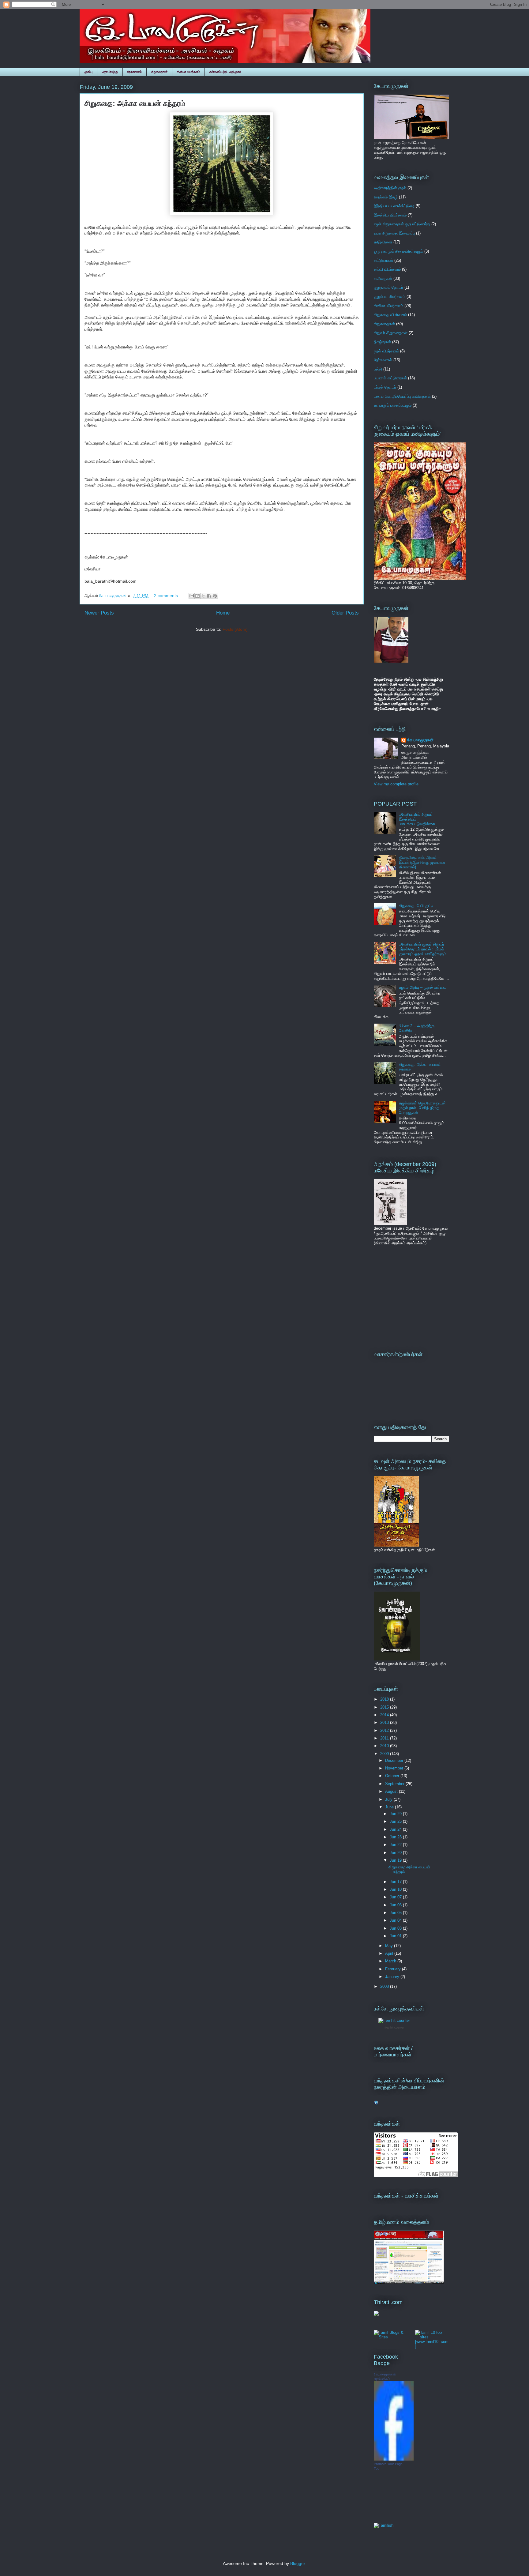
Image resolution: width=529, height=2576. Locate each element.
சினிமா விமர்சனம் (188, 72)
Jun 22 (396, 1845)
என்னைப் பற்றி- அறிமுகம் (225, 72)
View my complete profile (396, 784)
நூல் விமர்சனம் (386, 351)
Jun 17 (396, 1882)
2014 (385, 1715)
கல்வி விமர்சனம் (387, 269)
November (395, 1768)
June (390, 1807)
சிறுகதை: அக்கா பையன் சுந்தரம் (135, 103)
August (392, 1791)
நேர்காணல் (135, 72)
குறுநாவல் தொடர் (388, 287)
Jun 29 (396, 1814)
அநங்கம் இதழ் (386, 197)
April (390, 1953)
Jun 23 (396, 1837)
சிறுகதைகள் (159, 72)
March (391, 1961)
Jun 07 (396, 1897)
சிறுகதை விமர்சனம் (390, 315)
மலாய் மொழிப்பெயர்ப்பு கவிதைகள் (402, 396)
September (395, 1784)
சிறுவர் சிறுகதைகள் (391, 333)
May (390, 1946)
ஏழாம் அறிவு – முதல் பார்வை (423, 987)
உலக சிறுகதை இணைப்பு (394, 233)
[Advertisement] (412, 1297)
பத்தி (378, 369)
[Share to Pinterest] (215, 596)
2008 (385, 1986)
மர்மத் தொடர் (385, 387)
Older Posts (345, 613)
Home (223, 613)
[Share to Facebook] (209, 596)
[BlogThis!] (197, 596)
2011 (385, 1738)
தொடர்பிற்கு (110, 72)
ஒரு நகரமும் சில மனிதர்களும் (398, 251)
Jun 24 (396, 1829)
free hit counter (394, 2028)
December (395, 1760)
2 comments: (167, 596)
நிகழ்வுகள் (382, 342)
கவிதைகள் (383, 278)
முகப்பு (88, 72)
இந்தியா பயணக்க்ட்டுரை (394, 206)
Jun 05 (396, 1913)
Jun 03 (396, 1928)
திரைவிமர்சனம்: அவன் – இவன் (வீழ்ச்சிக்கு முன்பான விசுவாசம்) (422, 862)
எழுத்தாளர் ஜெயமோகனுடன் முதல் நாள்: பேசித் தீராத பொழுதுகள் (422, 1108)
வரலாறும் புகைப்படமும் (393, 405)
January (393, 1977)
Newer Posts (99, 613)
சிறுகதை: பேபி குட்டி (416, 906)
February (394, 1969)
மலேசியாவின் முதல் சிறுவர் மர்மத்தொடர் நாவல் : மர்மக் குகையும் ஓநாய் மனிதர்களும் (423, 949)
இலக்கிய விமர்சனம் (390, 215)
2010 (385, 1746)
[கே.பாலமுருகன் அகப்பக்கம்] (394, 2459)
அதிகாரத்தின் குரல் (390, 188)
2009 (385, 1754)
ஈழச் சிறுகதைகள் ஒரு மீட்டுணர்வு (402, 224)
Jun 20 (396, 1853)
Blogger (298, 2563)
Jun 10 (396, 1889)
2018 (385, 1699)
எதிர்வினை (383, 242)
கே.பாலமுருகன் (420, 740)
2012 (385, 1730)
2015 (385, 1707)
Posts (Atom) (235, 629)
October (393, 1776)
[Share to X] (203, 596)
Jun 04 (396, 1920)
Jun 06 (396, 1905)
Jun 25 (396, 1821)
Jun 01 (396, 1936)
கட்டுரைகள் (383, 260)
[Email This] (192, 596)
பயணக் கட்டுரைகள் (390, 378)
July (389, 1799)
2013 (385, 1722)
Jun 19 (396, 1860)
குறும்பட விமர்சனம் (390, 297)
